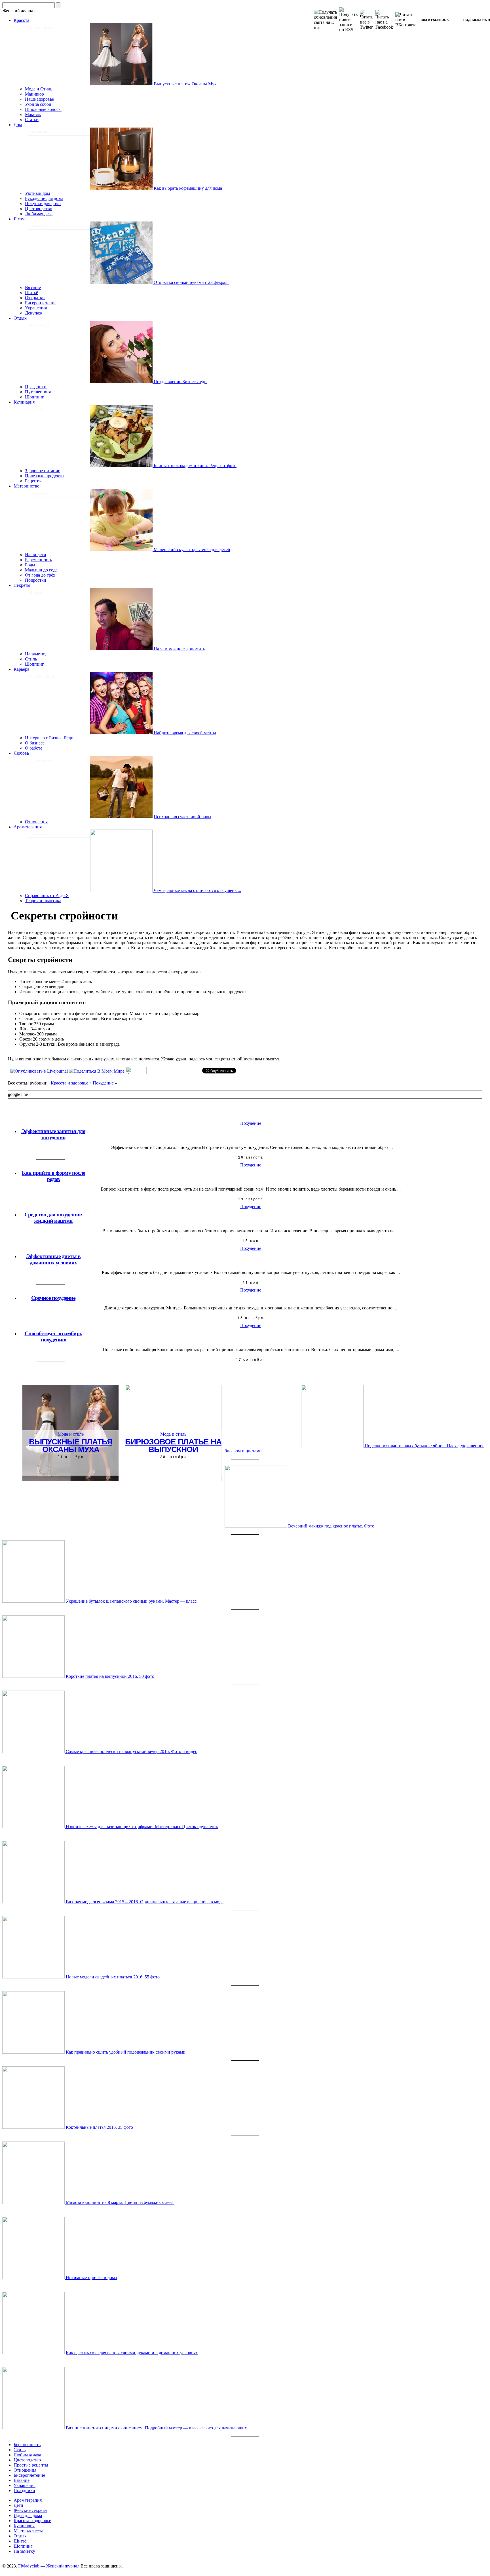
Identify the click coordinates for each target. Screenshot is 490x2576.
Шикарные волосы (43, 109)
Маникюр (34, 94)
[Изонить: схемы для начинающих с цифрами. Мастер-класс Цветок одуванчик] (34, 1827)
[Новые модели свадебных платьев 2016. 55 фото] (34, 1977)
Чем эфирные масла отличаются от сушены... (197, 890)
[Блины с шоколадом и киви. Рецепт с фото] (122, 466)
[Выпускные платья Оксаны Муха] (122, 84)
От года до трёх (40, 575)
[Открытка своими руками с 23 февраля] (122, 282)
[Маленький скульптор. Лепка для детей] (122, 549)
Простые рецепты (31, 2465)
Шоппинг (34, 397)
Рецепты (33, 481)
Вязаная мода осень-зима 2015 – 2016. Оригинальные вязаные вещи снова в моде (145, 1902)
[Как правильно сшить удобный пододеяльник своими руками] (34, 2052)
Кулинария (24, 402)
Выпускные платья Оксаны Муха (186, 84)
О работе (34, 748)
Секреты (22, 585)
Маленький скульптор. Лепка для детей (192, 549)
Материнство (27, 486)
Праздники (36, 387)
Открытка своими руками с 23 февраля (192, 282)
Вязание (33, 287)
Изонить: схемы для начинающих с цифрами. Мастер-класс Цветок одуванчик (142, 1827)
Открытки (35, 298)
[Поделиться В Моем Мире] (97, 1071)
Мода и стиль (71, 1434)
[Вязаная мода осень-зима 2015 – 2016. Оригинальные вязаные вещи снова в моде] (34, 1902)
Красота (21, 20)
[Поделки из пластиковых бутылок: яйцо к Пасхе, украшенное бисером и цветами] (333, 1446)
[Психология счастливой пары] (121, 817)
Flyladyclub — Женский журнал (49, 2566)
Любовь (21, 753)
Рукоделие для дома (44, 198)
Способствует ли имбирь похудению (53, 1336)
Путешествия (38, 392)
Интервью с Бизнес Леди (49, 738)
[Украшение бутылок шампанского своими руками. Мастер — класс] (34, 1601)
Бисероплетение (41, 303)
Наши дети (36, 555)
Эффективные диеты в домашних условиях (53, 1259)
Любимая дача (39, 214)
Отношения (36, 822)
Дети (18, 2505)
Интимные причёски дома (91, 2278)
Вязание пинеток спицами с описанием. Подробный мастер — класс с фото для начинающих (156, 2428)
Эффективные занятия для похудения (53, 1134)
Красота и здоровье (69, 1083)
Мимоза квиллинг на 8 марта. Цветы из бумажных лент (120, 2202)
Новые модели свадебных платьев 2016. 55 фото (113, 1977)
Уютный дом (37, 193)
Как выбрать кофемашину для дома (188, 188)
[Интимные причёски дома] (34, 2278)
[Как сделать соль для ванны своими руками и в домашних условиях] (33, 2353)
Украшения (36, 308)
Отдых (20, 318)
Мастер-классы (28, 2531)
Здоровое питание (43, 471)
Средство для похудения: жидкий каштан (53, 1218)
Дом (18, 125)
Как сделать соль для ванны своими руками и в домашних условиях (132, 2353)
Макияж (33, 114)
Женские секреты (30, 2510)
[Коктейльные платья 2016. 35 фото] (34, 2127)
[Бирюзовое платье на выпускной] (173, 1480)
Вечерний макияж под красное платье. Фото (331, 1526)
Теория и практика (43, 901)
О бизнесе (35, 743)
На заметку (36, 654)
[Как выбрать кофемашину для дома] (122, 188)
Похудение (103, 1083)
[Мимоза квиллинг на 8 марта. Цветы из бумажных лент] (34, 2202)
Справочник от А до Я (47, 895)
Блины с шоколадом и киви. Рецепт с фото (195, 466)
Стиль (31, 659)
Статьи (32, 120)
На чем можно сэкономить (179, 649)
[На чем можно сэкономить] (122, 649)
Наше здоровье (39, 99)
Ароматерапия (28, 827)
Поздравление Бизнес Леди (180, 382)
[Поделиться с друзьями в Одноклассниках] (136, 1072)
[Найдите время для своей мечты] (122, 733)
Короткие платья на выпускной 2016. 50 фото (110, 1676)
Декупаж (34, 313)
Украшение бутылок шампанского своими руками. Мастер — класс (131, 1601)
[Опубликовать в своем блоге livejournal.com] (39, 1071)
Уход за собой (38, 104)
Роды (30, 565)
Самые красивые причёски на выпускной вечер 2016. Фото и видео (132, 1751)
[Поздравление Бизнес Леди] (122, 382)
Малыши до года (41, 570)
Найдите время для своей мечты (185, 733)
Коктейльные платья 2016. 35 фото (99, 2127)
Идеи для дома (28, 2515)
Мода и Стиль (39, 89)
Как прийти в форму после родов (53, 1176)
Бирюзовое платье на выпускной (173, 1445)
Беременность (38, 560)
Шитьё (31, 293)
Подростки (36, 580)
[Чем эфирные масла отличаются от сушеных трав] (122, 890)
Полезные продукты (45, 476)
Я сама (20, 219)
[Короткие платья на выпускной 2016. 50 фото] (34, 1676)
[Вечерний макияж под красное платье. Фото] (256, 1526)
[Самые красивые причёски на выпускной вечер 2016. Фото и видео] (34, 1751)
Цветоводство (39, 209)
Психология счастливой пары (182, 817)
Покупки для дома (43, 203)
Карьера (21, 669)
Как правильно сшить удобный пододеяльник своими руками (126, 2052)
